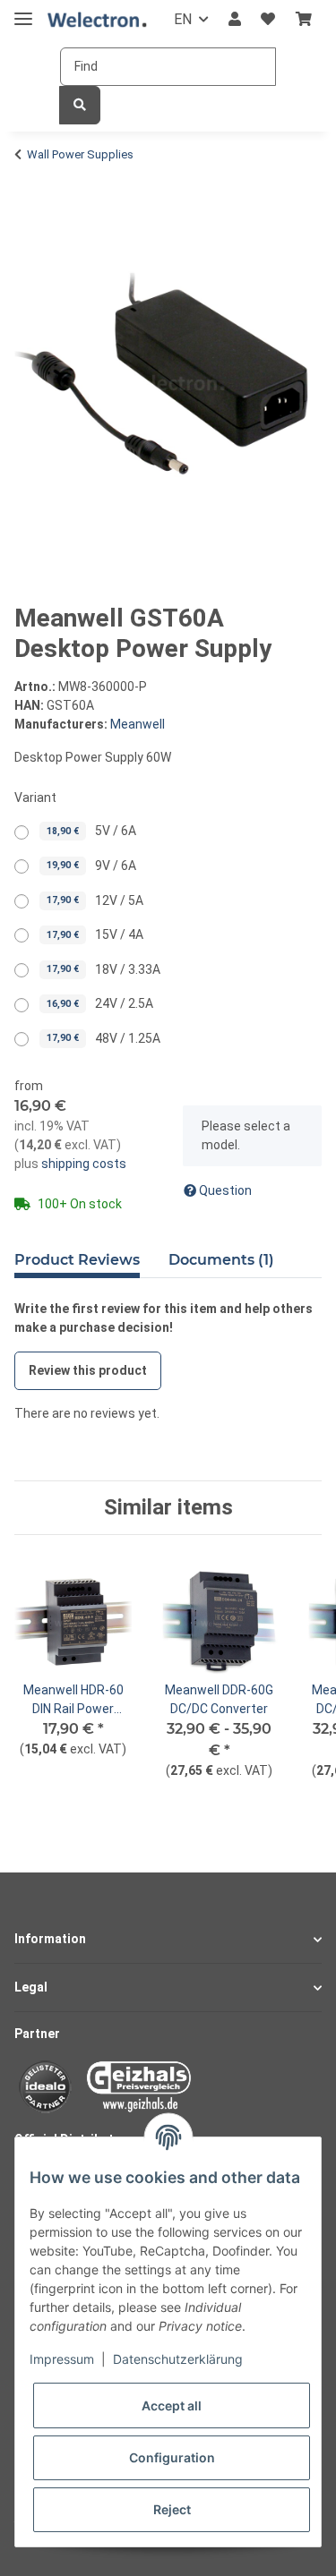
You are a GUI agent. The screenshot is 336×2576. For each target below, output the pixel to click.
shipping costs (82, 1164)
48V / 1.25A (103, 1038)
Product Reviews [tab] (77, 1260)
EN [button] (183, 19)
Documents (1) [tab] (221, 1260)
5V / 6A (91, 831)
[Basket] (304, 20)
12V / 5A (95, 900)
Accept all (172, 2405)
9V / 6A (91, 866)
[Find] (80, 105)
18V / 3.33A (103, 969)
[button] (235, 20)
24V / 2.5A (100, 1003)
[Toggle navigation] (23, 11)
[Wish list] (268, 20)
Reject (172, 2509)
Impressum (62, 2359)
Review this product (88, 1370)
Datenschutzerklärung (178, 2359)
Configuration (172, 2457)
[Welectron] (97, 20)
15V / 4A (95, 934)
